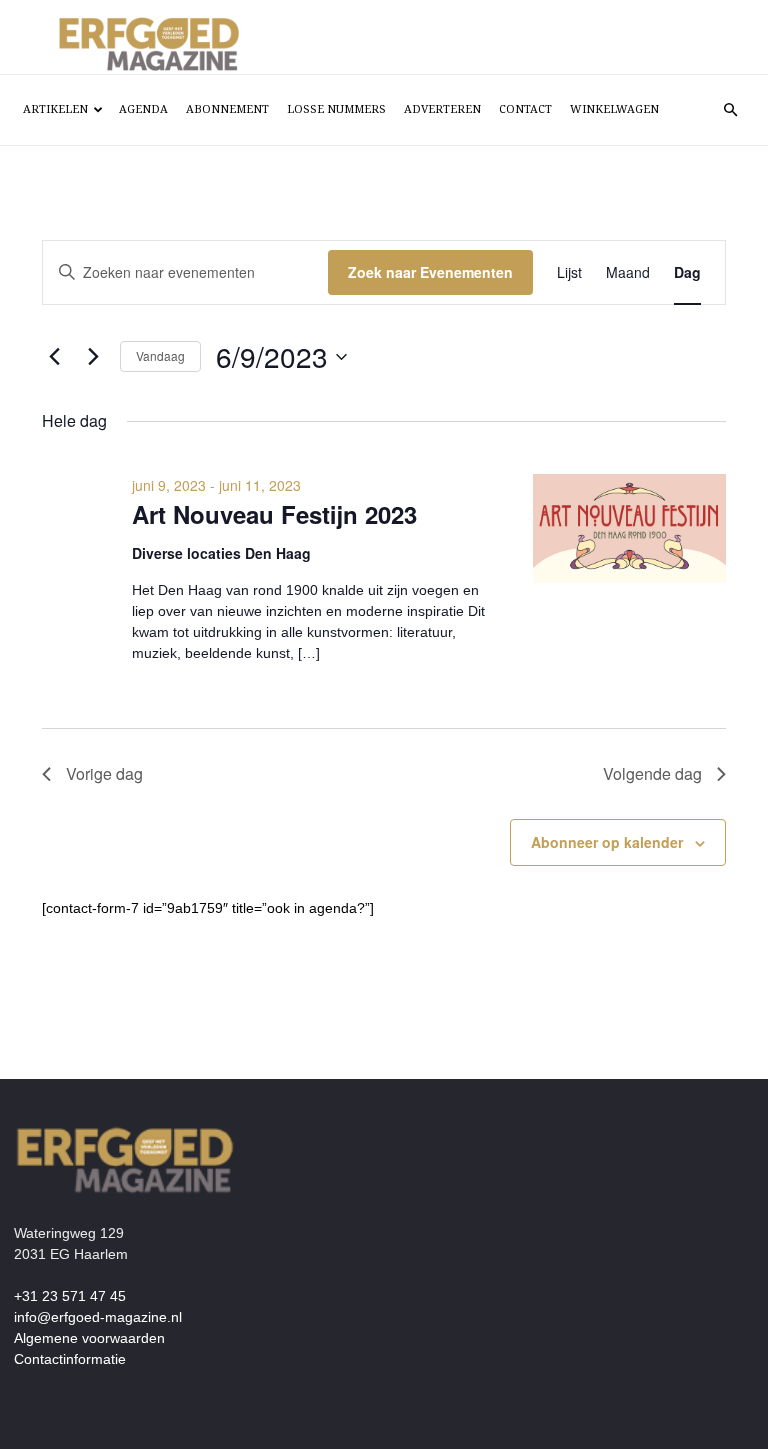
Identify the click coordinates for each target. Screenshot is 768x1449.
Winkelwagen (614, 109)
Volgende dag (652, 773)
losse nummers (336, 109)
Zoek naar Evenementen (430, 272)
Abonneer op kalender (607, 842)
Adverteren (442, 109)
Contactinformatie (70, 1359)
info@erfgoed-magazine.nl (98, 1317)
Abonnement (227, 109)
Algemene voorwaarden (89, 1338)
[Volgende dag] (93, 357)
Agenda (143, 109)
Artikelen (55, 109)
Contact (525, 109)
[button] (730, 110)
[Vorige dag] (54, 357)
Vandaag (160, 355)
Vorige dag (104, 773)
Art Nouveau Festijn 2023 (274, 514)
